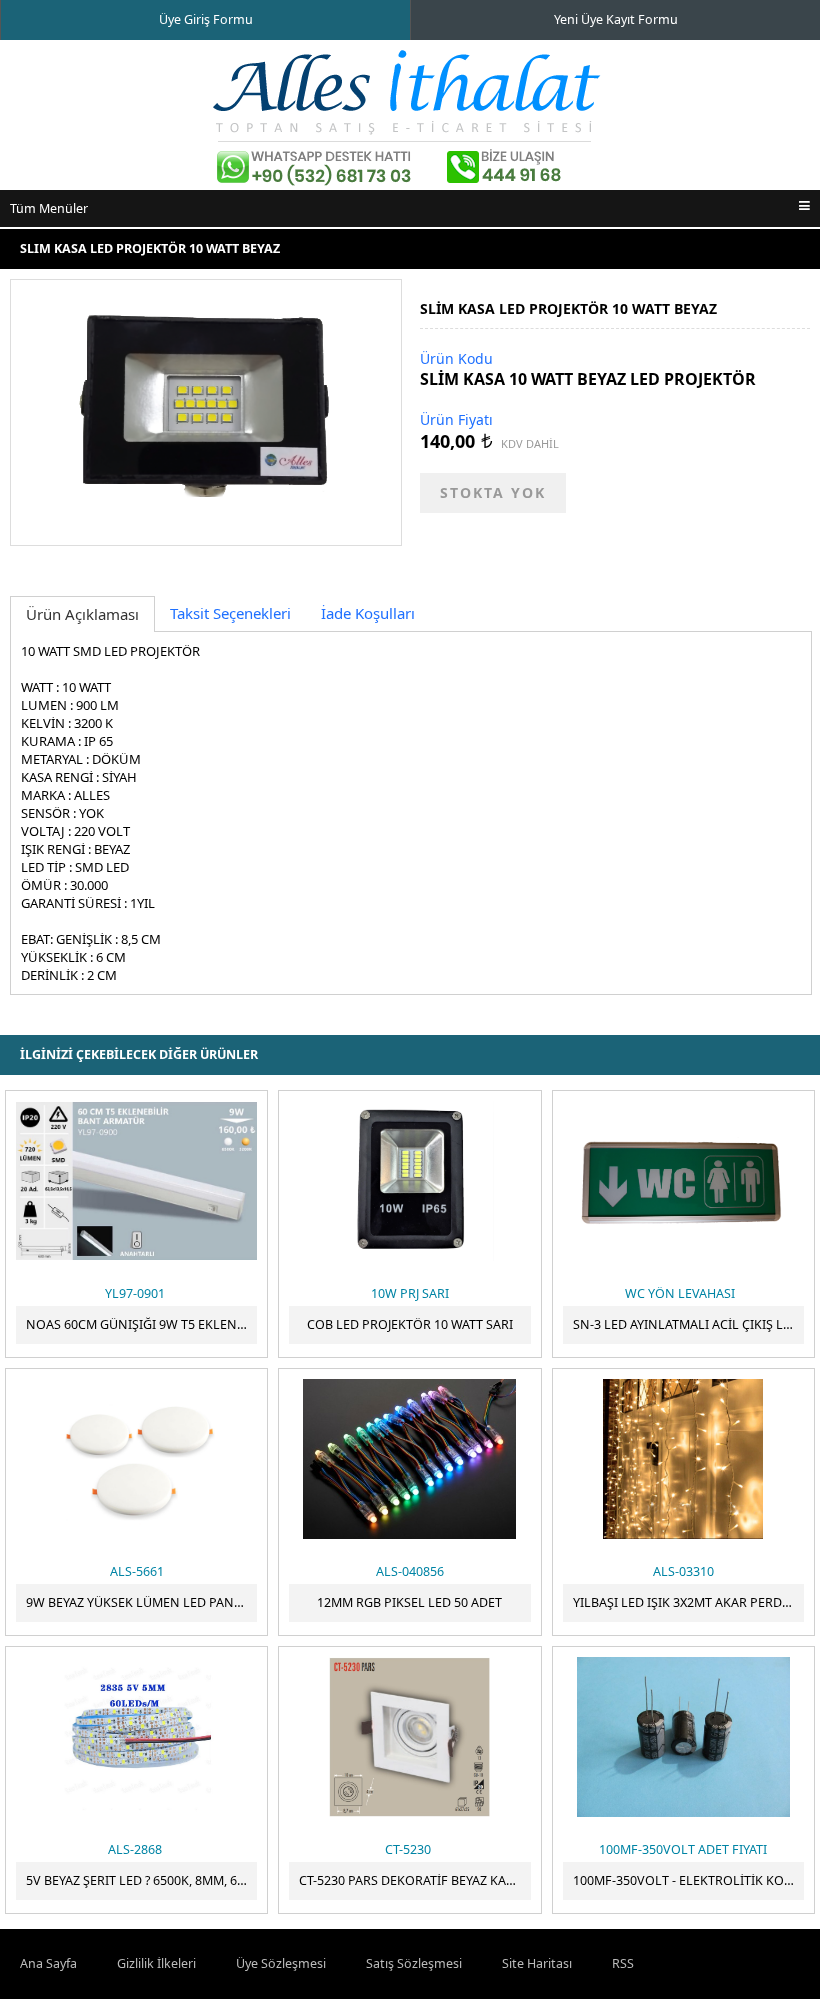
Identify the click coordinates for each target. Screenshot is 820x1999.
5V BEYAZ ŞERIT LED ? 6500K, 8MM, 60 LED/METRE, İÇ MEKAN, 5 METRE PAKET (141, 1880)
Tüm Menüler (49, 208)
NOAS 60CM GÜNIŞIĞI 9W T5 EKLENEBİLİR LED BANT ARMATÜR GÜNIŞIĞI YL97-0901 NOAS (141, 1324)
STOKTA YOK (493, 492)
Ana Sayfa (48, 1963)
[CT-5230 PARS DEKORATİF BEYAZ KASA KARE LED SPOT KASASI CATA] (409, 1737)
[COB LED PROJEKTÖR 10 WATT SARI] (409, 1181)
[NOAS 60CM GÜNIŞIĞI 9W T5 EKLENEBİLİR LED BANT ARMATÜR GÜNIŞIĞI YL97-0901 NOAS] (136, 1181)
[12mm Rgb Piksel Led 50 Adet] (409, 1459)
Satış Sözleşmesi (414, 1963)
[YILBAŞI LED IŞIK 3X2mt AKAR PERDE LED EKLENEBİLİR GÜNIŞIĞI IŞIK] (683, 1459)
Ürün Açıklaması (82, 614)
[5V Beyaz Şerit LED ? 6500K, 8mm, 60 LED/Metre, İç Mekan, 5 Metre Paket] (136, 1737)
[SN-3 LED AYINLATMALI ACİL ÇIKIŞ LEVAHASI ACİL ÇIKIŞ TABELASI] (683, 1181)
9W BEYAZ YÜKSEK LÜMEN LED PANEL (137, 1602)
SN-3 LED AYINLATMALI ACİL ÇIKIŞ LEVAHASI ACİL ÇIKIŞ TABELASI (688, 1324)
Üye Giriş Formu (206, 19)
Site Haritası (537, 1963)
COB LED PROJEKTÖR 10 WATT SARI (410, 1324)
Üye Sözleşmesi (281, 1963)
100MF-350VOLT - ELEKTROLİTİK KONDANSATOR (688, 1880)
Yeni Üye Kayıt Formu (616, 19)
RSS (623, 1963)
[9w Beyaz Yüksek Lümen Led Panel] (136, 1459)
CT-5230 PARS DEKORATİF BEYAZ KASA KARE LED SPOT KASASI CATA (414, 1880)
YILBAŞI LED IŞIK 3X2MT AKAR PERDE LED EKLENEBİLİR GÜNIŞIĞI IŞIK (688, 1602)
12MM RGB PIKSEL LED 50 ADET (409, 1602)
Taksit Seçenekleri (230, 613)
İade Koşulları (368, 613)
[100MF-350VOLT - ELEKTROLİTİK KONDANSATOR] (683, 1737)
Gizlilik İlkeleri (156, 1963)
